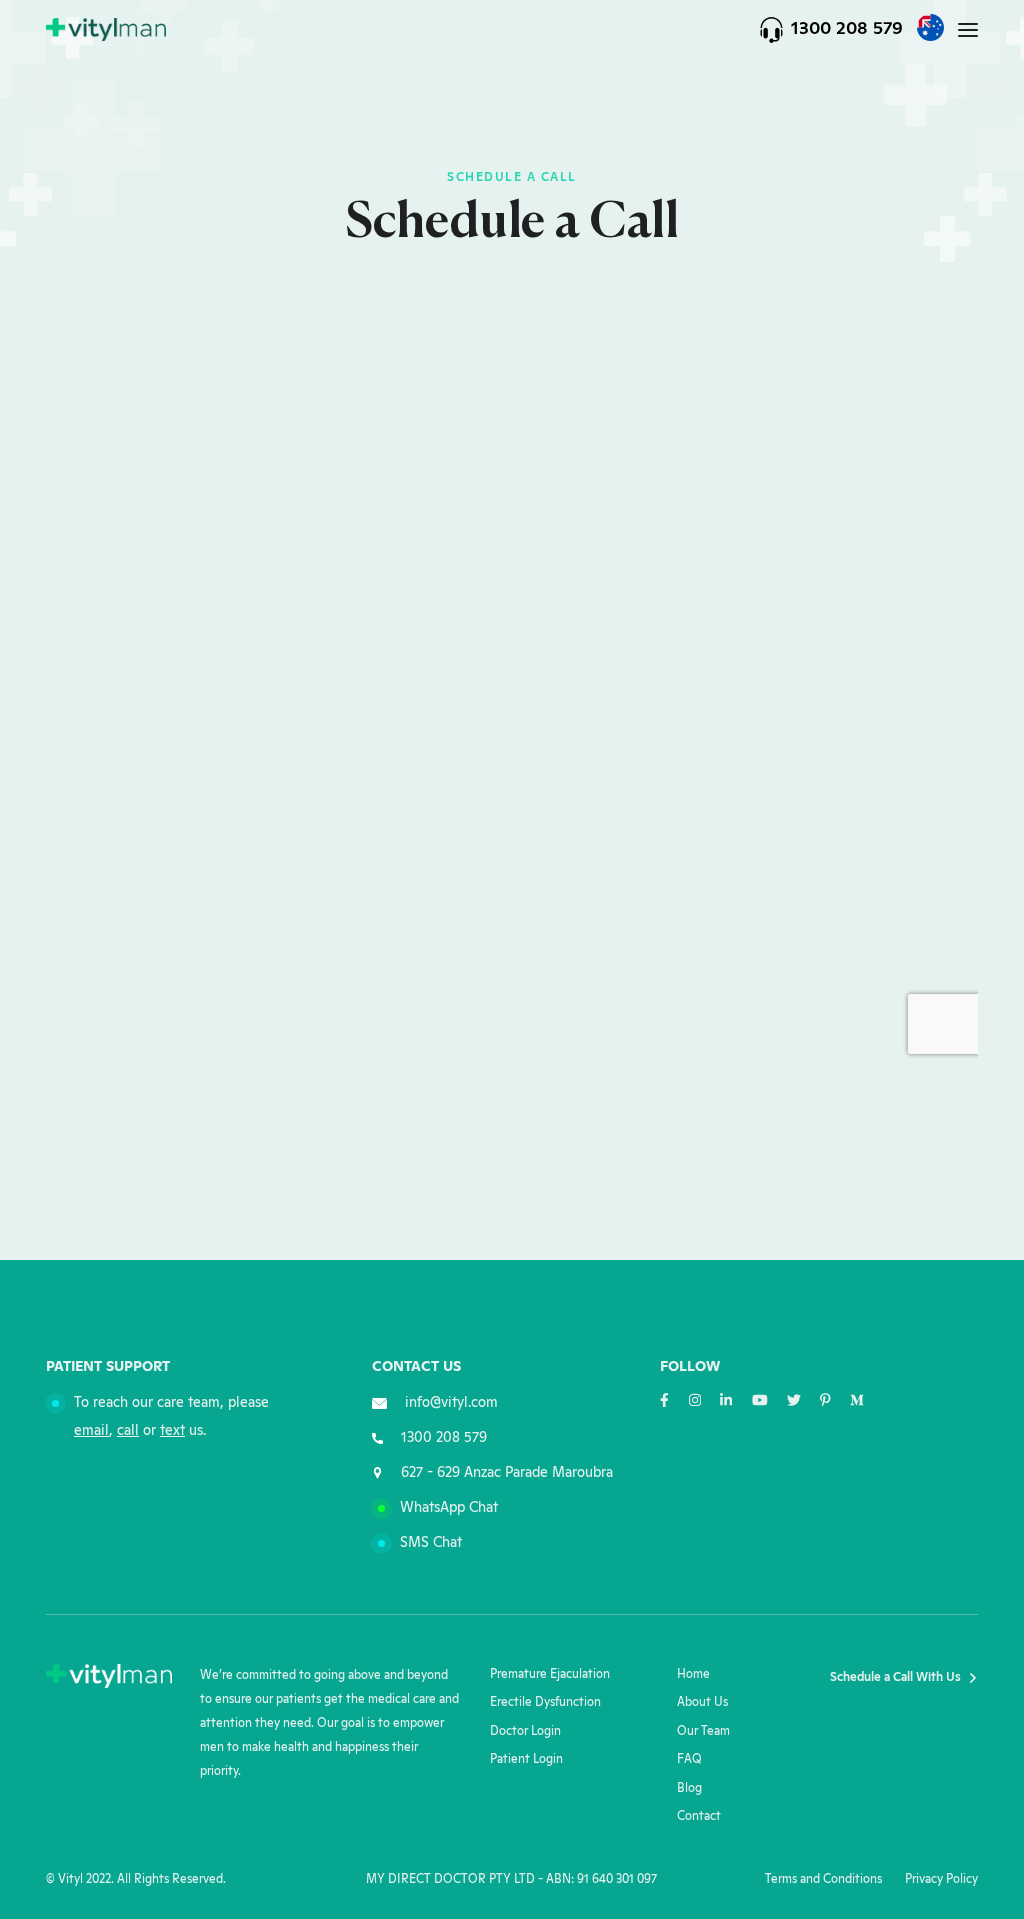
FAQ (689, 1759)
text (172, 1431)
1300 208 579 (847, 29)
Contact (699, 1816)
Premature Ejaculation (550, 1674)
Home (693, 1674)
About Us (702, 1702)
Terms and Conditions (823, 1879)
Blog (689, 1788)
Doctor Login (525, 1731)
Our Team (703, 1731)
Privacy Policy (941, 1879)
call (128, 1431)
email (91, 1431)
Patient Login (526, 1759)
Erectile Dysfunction (545, 1702)
